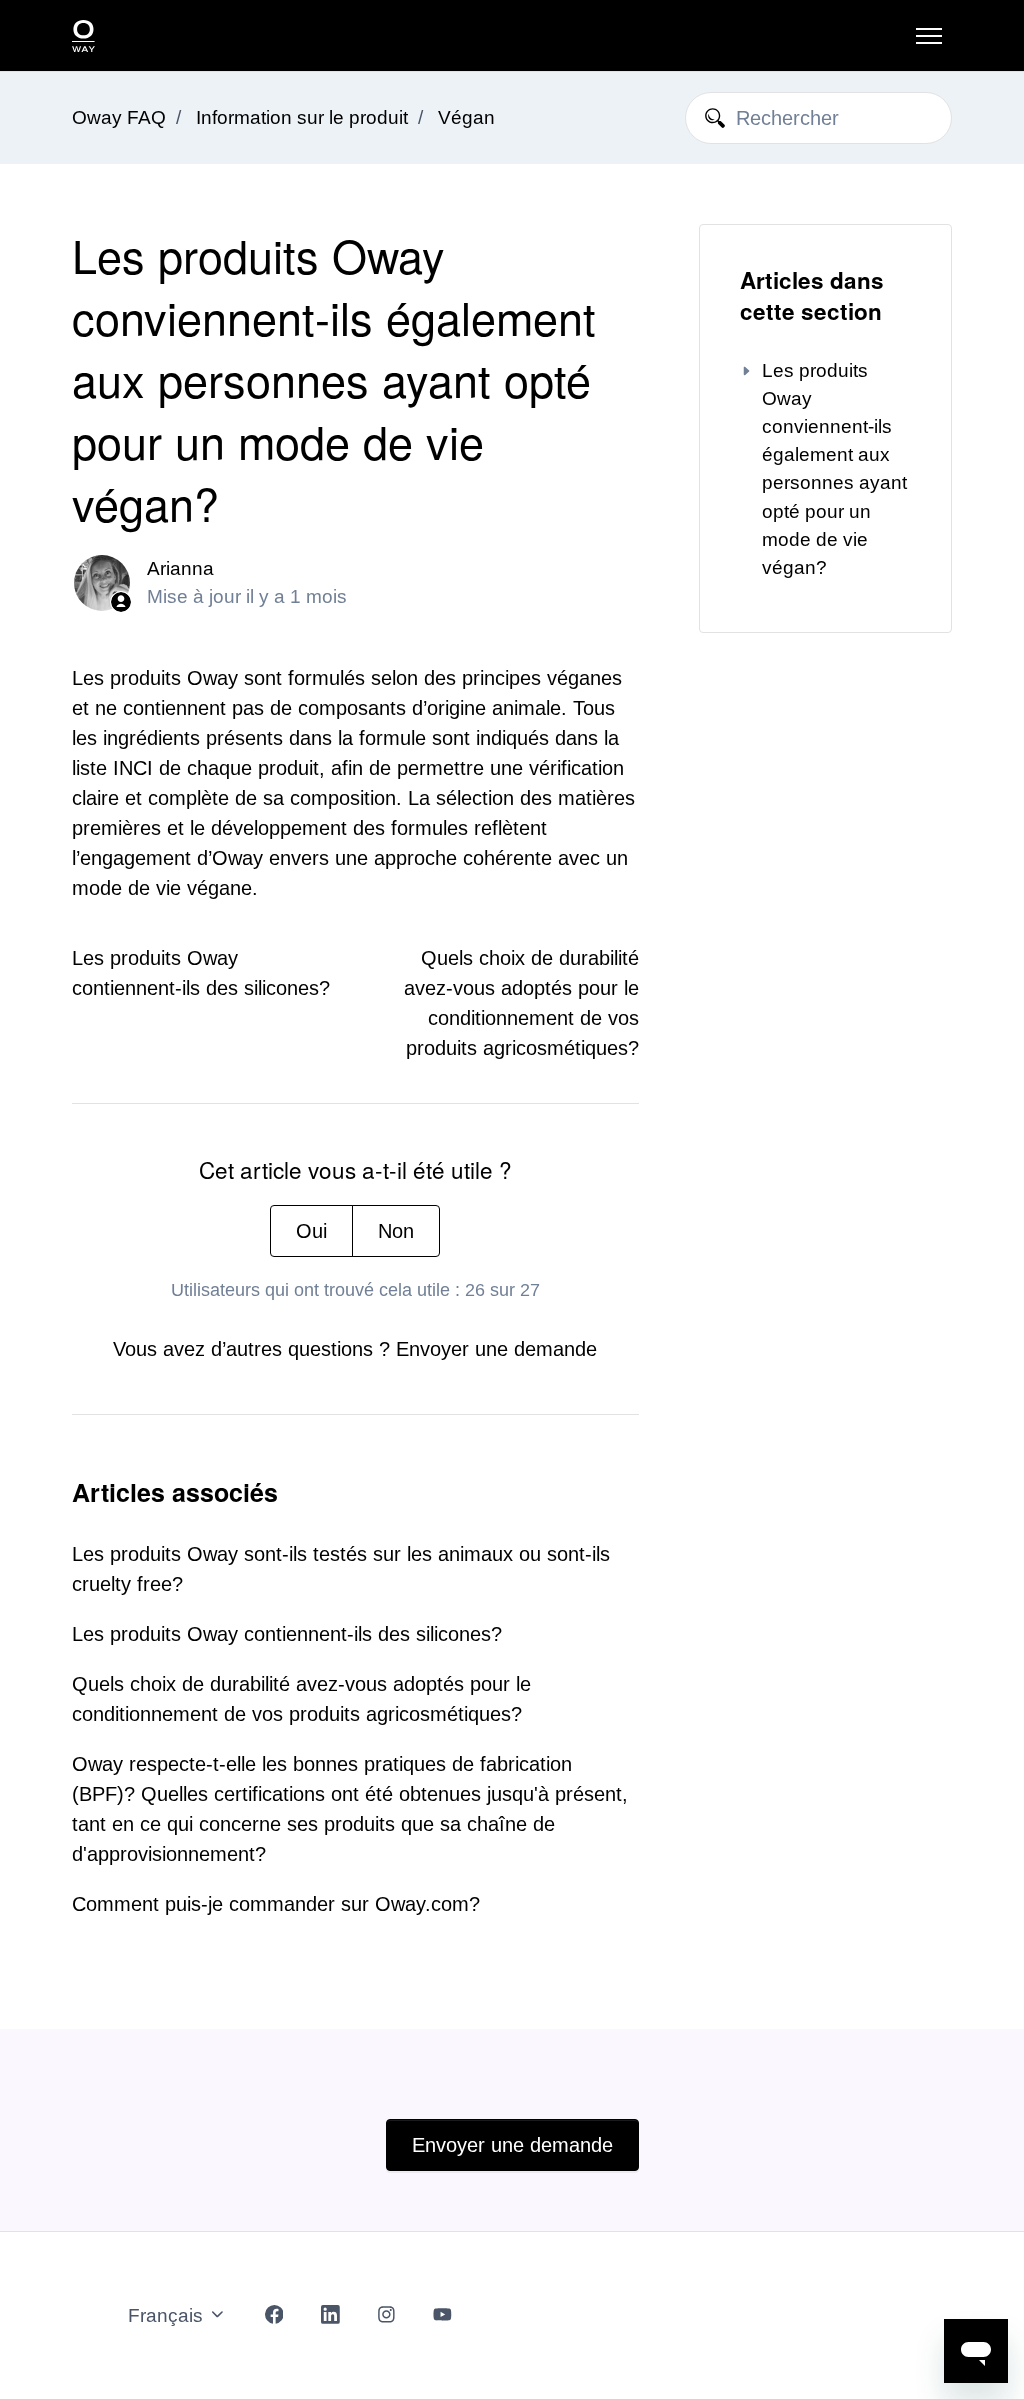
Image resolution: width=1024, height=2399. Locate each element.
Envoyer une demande (496, 1349)
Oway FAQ (119, 117)
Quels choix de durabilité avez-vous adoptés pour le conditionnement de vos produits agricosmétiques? (301, 1699)
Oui (311, 1231)
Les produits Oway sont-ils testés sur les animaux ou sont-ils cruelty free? (341, 1569)
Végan (466, 117)
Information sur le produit (302, 117)
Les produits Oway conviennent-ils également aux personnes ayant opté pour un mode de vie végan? (834, 469)
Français (168, 2315)
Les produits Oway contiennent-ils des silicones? (287, 1634)
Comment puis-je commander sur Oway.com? (276, 1904)
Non (396, 1231)
